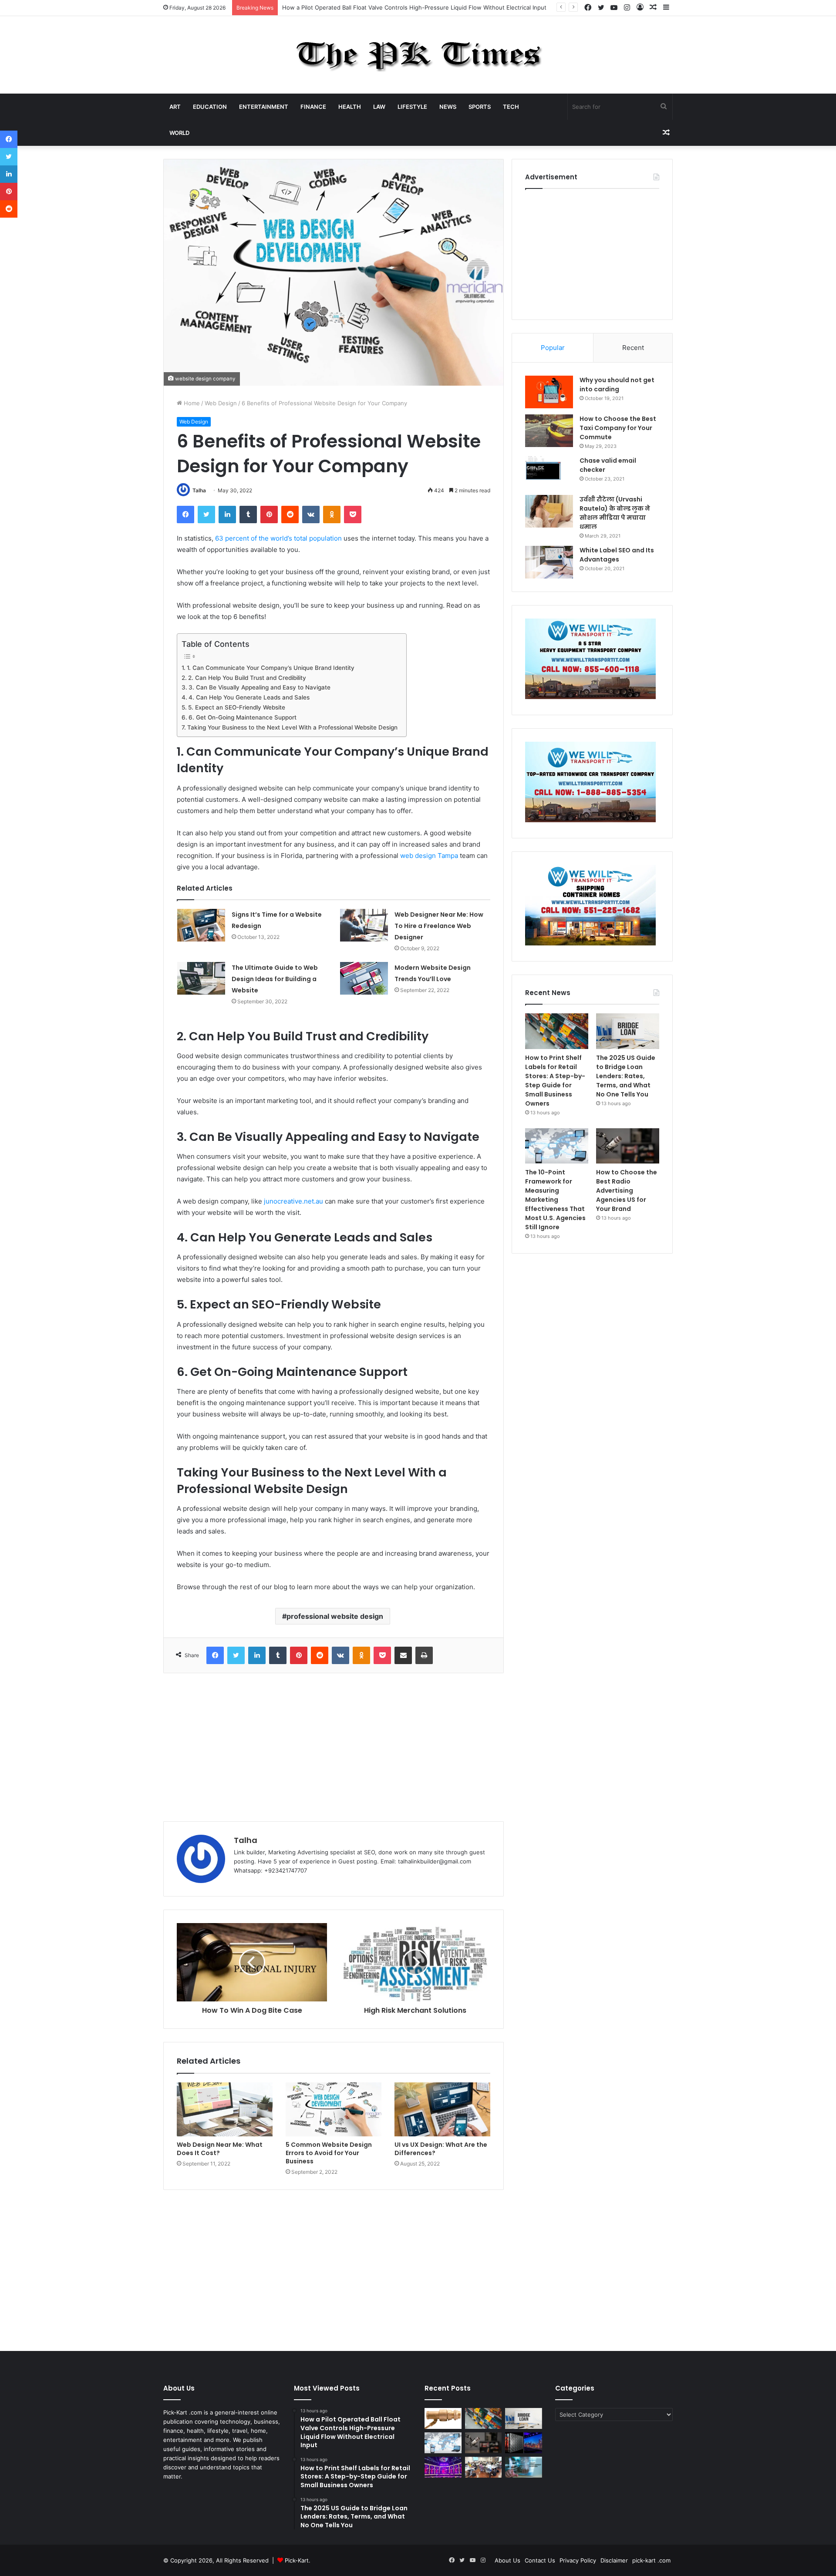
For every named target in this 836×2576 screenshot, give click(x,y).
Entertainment (264, 107)
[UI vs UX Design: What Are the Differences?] (442, 2109)
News (448, 107)
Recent (633, 348)
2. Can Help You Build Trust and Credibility (247, 678)
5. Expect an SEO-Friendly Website (237, 707)
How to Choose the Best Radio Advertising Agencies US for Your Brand (627, 1190)
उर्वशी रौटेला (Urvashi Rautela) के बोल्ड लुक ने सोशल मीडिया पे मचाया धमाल (615, 513)
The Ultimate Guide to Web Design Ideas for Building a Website (275, 979)
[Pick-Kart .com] (418, 55)
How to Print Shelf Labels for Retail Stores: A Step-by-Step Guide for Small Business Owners (555, 1081)
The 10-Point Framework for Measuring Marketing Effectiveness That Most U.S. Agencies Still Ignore (555, 1200)
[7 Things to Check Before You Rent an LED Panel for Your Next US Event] (443, 2467)
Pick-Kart (297, 2560)
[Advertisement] (334, 1747)
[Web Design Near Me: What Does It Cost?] (225, 2109)
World (179, 133)
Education (210, 107)
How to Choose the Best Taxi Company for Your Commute (618, 428)
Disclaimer (614, 2560)
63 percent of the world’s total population (278, 538)
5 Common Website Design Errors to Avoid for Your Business (329, 2153)
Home (191, 403)
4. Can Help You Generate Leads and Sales (249, 697)
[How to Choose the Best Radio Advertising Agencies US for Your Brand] (628, 1146)
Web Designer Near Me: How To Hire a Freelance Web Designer (439, 926)
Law (379, 107)
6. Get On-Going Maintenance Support (243, 717)
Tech (511, 107)
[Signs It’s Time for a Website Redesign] (201, 925)
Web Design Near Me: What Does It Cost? (220, 2149)
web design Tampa (429, 856)
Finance (313, 107)
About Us (507, 2560)
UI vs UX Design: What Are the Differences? (441, 2149)
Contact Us (540, 2560)
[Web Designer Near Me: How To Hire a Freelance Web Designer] (364, 925)
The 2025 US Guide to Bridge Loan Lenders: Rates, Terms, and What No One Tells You (626, 1076)
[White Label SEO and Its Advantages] (549, 562)
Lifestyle (412, 107)
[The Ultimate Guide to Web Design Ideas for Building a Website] (201, 978)
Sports (480, 107)
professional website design (335, 1616)
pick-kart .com (651, 2560)
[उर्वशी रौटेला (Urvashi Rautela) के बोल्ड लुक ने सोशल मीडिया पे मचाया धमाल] (549, 511)
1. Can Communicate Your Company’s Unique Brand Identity (271, 668)
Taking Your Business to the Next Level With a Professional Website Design (292, 727)
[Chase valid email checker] (549, 472)
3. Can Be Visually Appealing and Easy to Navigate (260, 687)
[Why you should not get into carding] (549, 392)
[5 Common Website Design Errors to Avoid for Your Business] (334, 2109)
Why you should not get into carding (617, 385)
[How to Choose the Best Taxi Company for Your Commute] (549, 431)
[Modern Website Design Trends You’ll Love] (364, 978)
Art (175, 107)
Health (350, 107)
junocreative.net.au (293, 1201)
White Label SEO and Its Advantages (617, 555)
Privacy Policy (578, 2560)
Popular (553, 348)
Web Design (221, 403)
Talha (199, 490)
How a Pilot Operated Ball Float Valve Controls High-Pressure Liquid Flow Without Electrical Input (414, 7)
